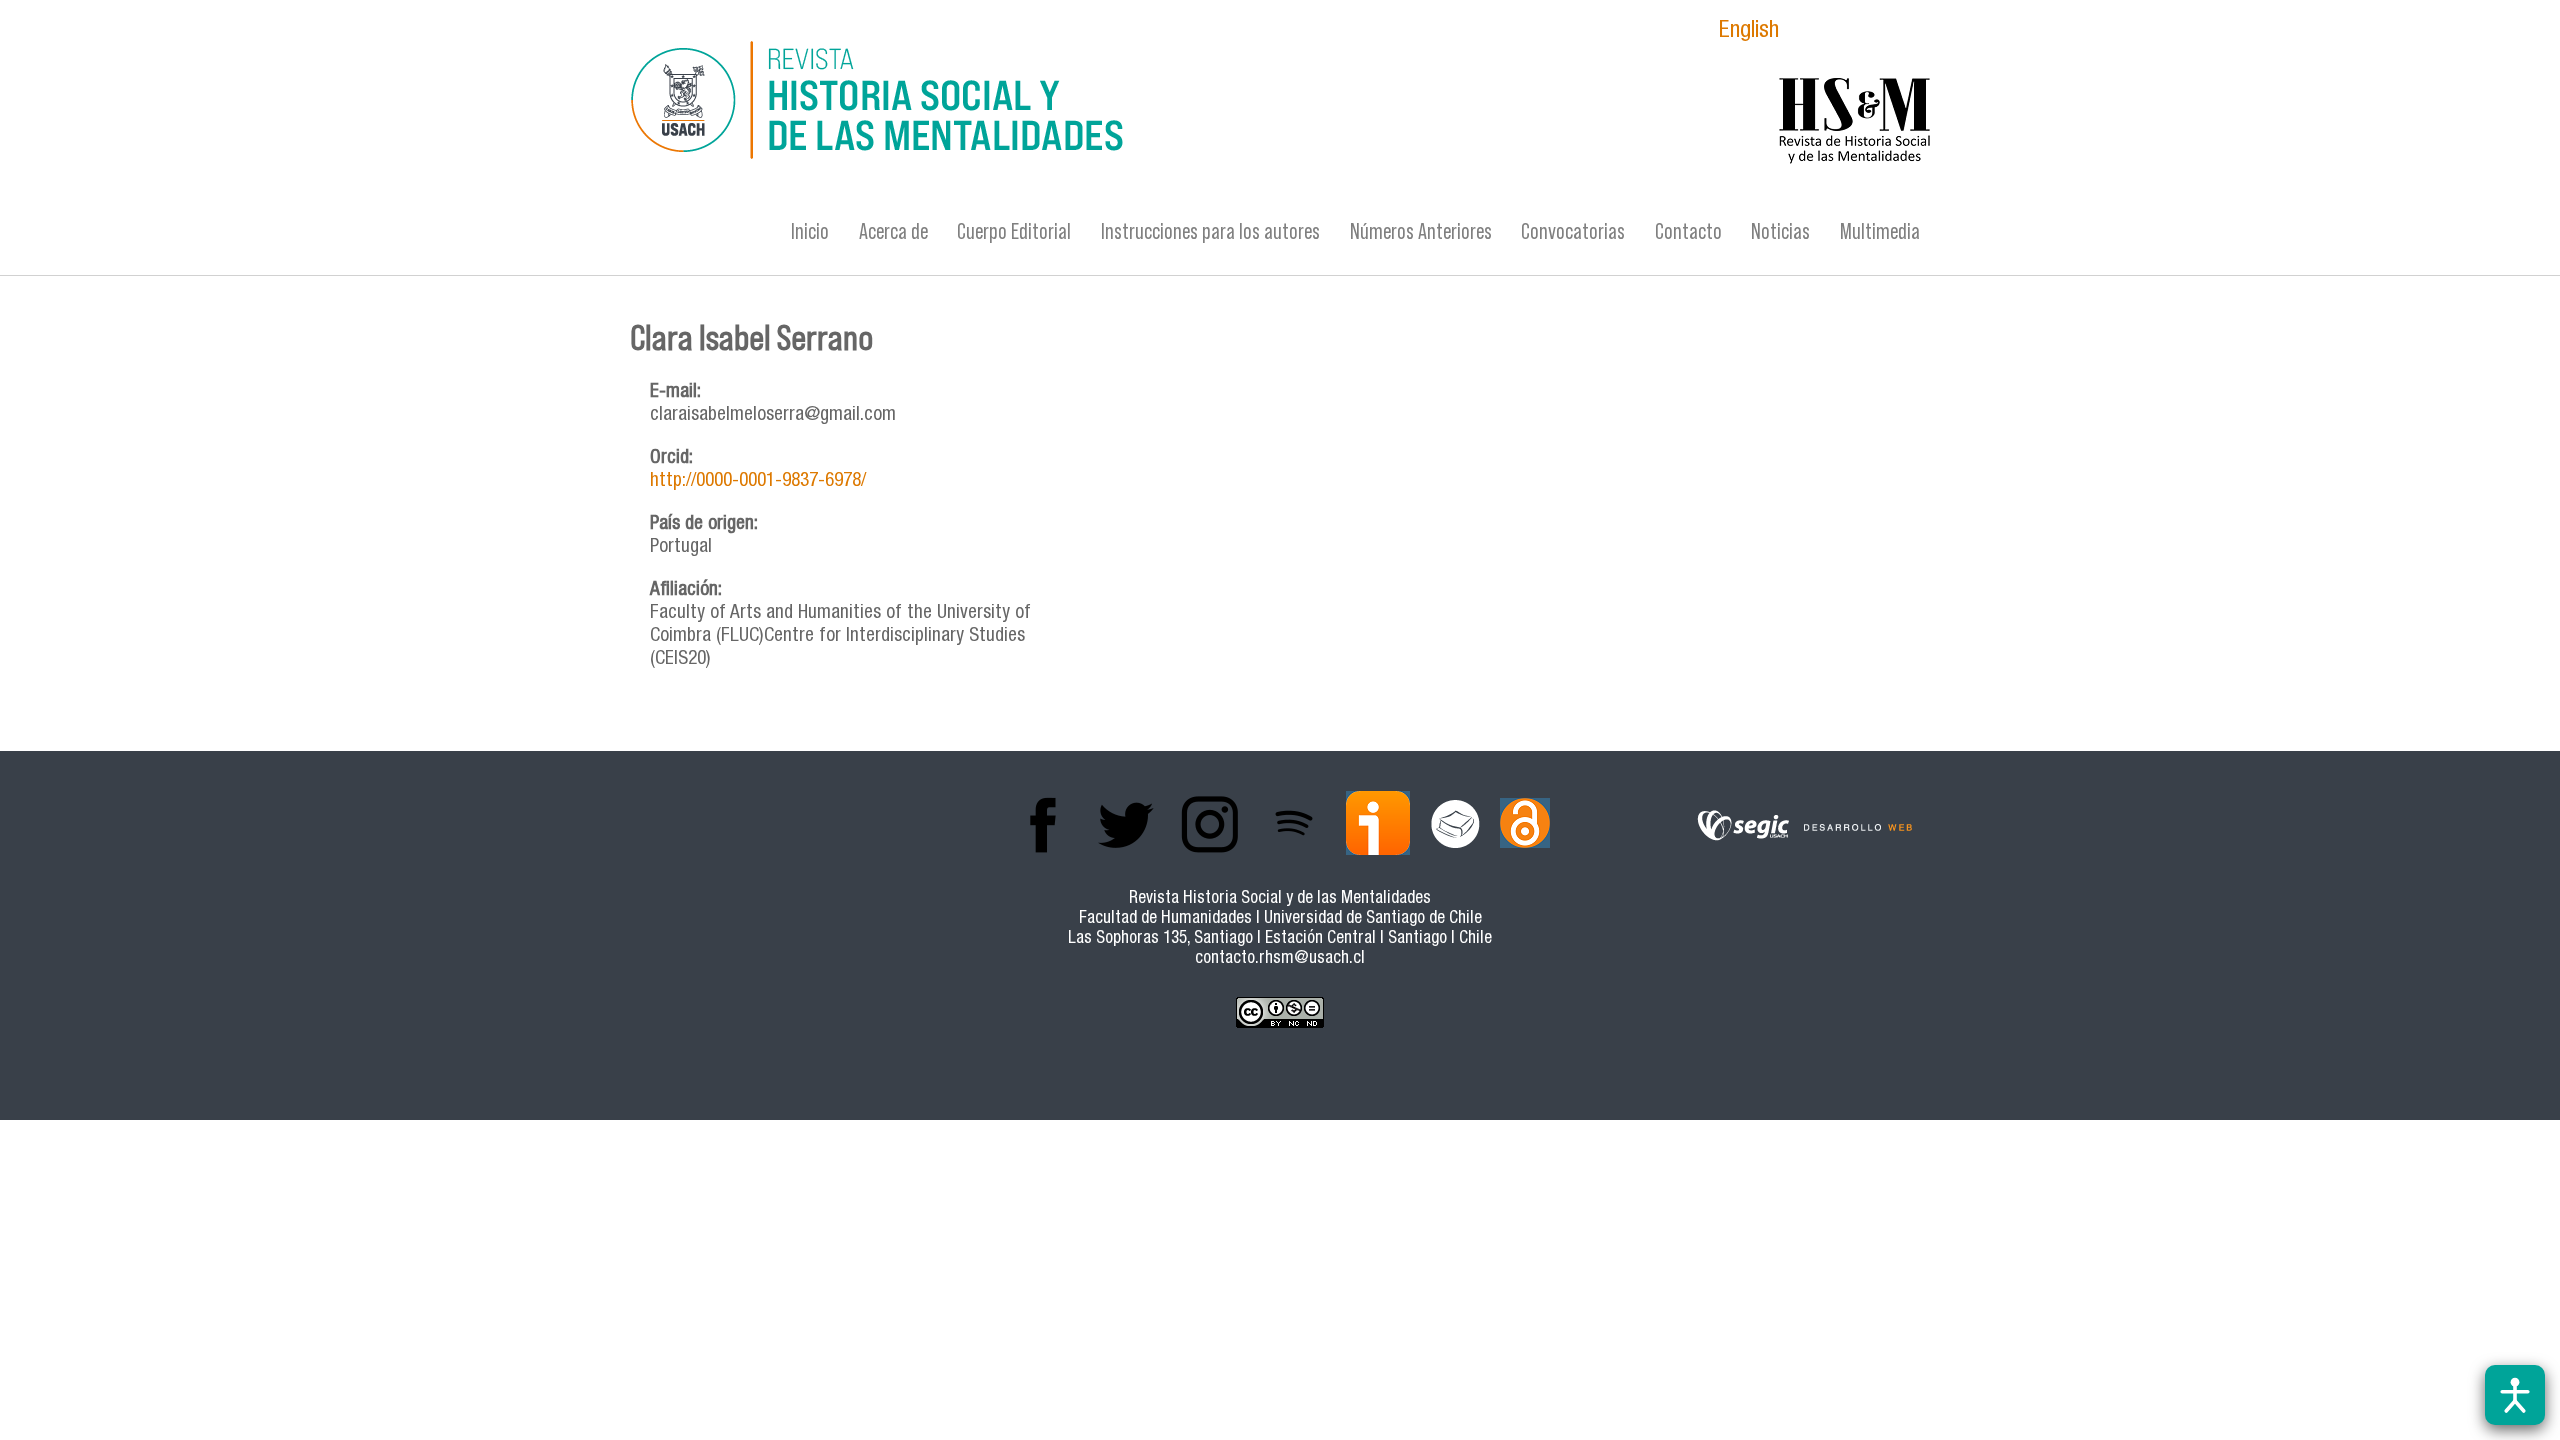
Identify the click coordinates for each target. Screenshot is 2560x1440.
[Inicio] (1085, 103)
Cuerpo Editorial (1014, 231)
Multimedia (1880, 231)
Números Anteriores (1421, 231)
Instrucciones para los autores (1210, 231)
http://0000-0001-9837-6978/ (758, 481)
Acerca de (893, 231)
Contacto (1688, 231)
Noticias (1780, 231)
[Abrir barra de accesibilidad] (2515, 1395)
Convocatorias (1573, 231)
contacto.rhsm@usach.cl (1280, 959)
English (1749, 32)
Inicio (810, 231)
